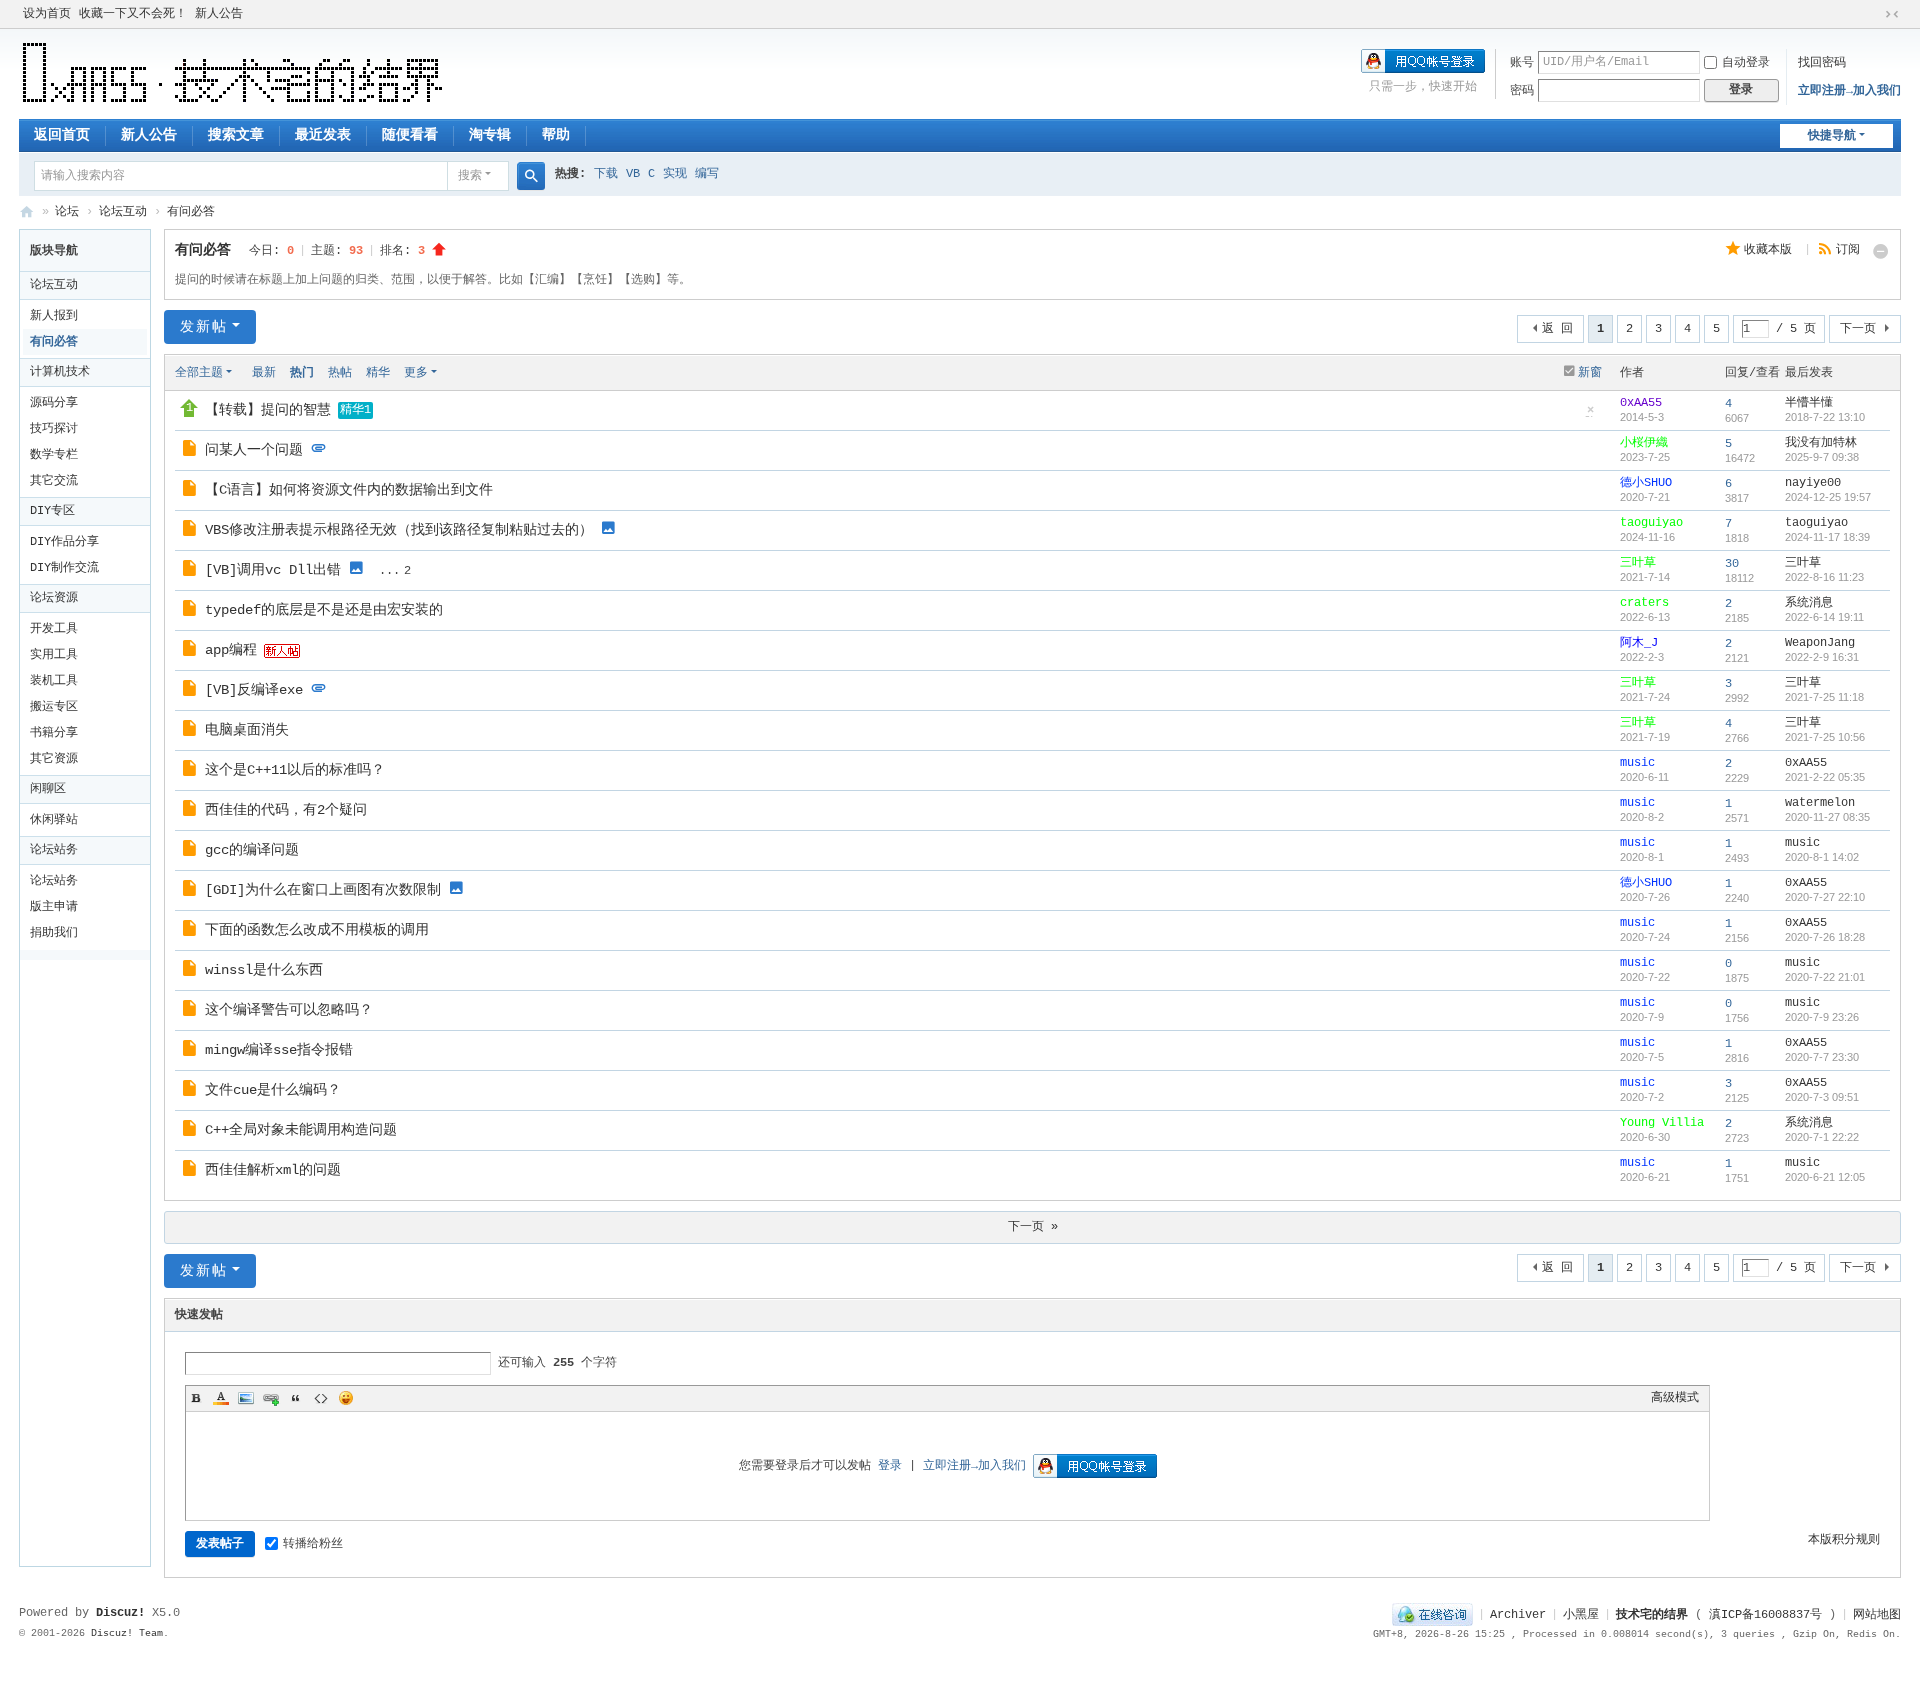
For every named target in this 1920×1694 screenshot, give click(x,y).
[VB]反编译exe (254, 690)
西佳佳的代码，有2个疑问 (286, 810)
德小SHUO (1646, 483)
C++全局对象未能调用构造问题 (301, 1130)
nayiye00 (1813, 483)
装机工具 (54, 681)
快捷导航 (1832, 136)
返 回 (1557, 329)
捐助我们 (54, 933)
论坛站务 (54, 850)
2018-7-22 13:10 (1825, 417)
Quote (296, 1398)
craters (1644, 603)
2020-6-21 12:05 (1825, 1177)
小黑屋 (1581, 1615)
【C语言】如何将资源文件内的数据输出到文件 (349, 490)
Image (246, 1398)
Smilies (346, 1398)
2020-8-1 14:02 (1822, 857)
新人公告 (219, 14)
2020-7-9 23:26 (1822, 1017)
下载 (606, 174)
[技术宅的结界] (233, 73)
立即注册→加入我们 (1849, 91)
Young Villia (1662, 1123)
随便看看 (410, 135)
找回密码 (1822, 63)
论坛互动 (123, 212)
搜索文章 (236, 135)
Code (321, 1398)
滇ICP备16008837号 (1765, 1615)
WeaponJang (1820, 643)
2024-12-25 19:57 (1828, 497)
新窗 (1590, 373)
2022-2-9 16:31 (1822, 657)
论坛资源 (54, 598)
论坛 (67, 212)
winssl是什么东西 (264, 970)
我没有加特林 (1821, 443)
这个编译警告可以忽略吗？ (289, 1010)
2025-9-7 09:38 (1822, 457)
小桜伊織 (1644, 443)
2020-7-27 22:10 (1825, 897)
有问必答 (191, 212)
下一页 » (1033, 1227)
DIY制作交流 (64, 568)
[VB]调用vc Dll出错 (273, 570)
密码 (1522, 91)
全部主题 (199, 373)
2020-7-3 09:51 (1822, 1097)
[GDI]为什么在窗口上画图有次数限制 (323, 890)
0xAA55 (1641, 403)
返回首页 (62, 135)
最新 (264, 373)
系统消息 (1809, 603)
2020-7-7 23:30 (1822, 1057)
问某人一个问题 (254, 450)
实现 (675, 174)
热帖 (340, 373)
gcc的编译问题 (252, 850)
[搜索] (531, 176)
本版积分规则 (1844, 1540)
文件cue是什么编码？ (273, 1090)
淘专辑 (490, 135)
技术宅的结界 (27, 212)
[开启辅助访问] (1873, 14)
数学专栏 (54, 455)
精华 (378, 373)
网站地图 (1877, 1615)
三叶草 (1638, 563)
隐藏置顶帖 (1591, 416)
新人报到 (54, 316)
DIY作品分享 (64, 542)
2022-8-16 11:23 (1824, 577)
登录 (890, 1466)
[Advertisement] (90, 1260)
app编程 (231, 650)
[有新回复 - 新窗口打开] (191, 452)
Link (271, 1398)
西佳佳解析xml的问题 (273, 1170)
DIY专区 (52, 511)
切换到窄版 (1892, 14)
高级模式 (1675, 1398)
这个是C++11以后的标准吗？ (295, 770)
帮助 (556, 135)
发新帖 (204, 327)
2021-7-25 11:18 (1824, 697)
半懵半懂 (1809, 403)
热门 (302, 373)
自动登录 (1746, 63)
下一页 (1858, 329)
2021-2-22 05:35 (1825, 777)
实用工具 (54, 655)
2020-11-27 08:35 (1827, 817)
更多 (416, 373)
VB (633, 174)
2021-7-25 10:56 (1825, 737)
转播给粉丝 (313, 1544)
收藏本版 (1771, 250)
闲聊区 (48, 789)
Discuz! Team (127, 1633)
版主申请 (54, 907)
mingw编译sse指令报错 (279, 1050)
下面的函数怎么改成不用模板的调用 (317, 930)
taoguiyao (1651, 523)
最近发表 (323, 135)
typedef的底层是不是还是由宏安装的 (324, 610)
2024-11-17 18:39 (1827, 537)
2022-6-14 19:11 (1824, 617)
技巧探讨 (54, 429)
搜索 (470, 176)
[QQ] (1432, 1615)
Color (221, 1398)
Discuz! (120, 1613)
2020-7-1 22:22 (1822, 1137)
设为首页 (47, 14)
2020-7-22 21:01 (1825, 977)
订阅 (1848, 250)
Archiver (1518, 1615)
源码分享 (54, 403)
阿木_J (1639, 643)
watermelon (1820, 803)
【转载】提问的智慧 (268, 410)
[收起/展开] (1881, 251)
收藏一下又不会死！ (133, 14)
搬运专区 (54, 707)
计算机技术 (60, 372)
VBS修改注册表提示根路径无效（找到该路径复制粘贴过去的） (399, 530)
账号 (1522, 63)
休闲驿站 (54, 820)
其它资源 (54, 759)
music (1637, 763)
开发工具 (54, 629)
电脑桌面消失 (247, 730)
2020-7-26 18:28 (1825, 937)
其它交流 (54, 481)
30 (1732, 564)
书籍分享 (54, 733)
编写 (707, 174)
